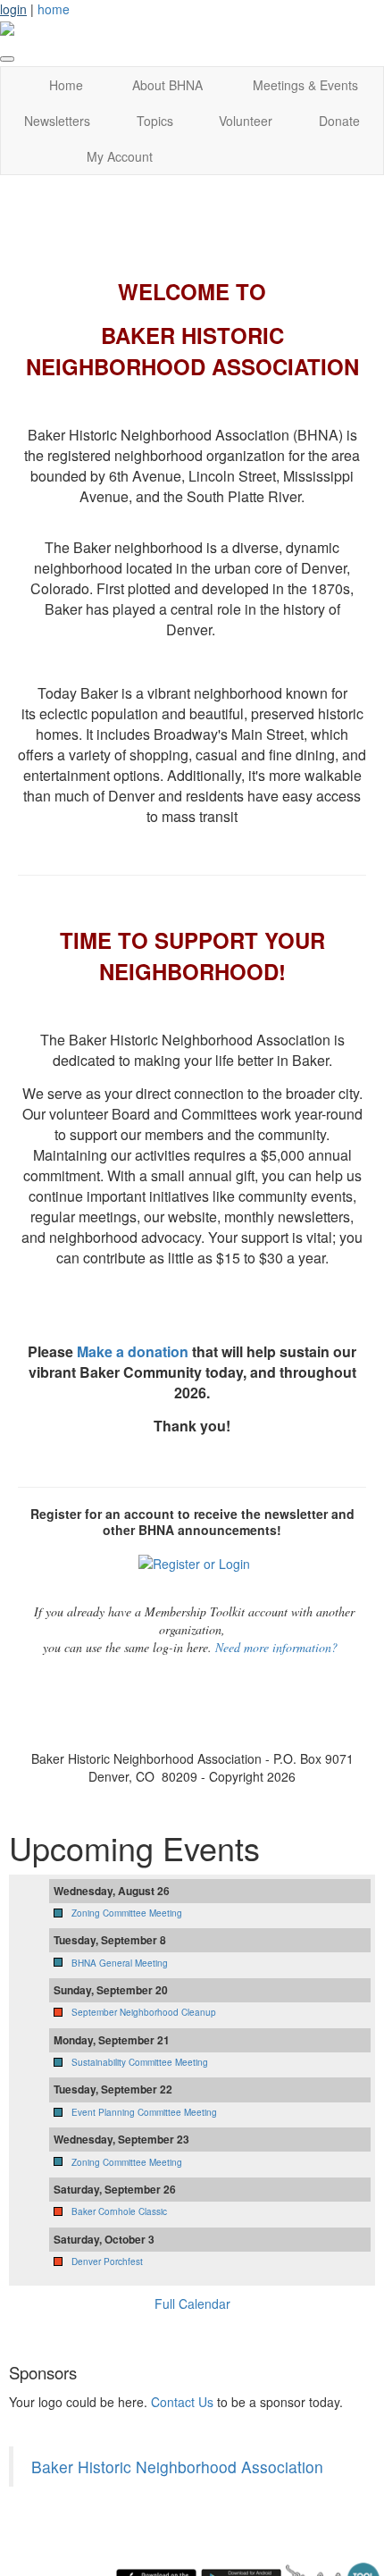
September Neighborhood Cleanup (144, 2012)
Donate (339, 121)
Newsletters (57, 121)
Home (66, 85)
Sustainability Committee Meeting (140, 2062)
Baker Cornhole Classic (119, 2211)
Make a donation (133, 1351)
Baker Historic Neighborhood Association (177, 2467)
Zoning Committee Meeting (127, 1913)
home (54, 9)
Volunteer (246, 121)
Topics (155, 121)
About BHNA (167, 85)
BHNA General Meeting (120, 1963)
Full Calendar (192, 2303)
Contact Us (182, 2402)
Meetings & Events (305, 85)
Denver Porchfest (107, 2261)
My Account (120, 156)
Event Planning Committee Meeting (144, 2112)
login (13, 9)
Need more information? (276, 1647)
